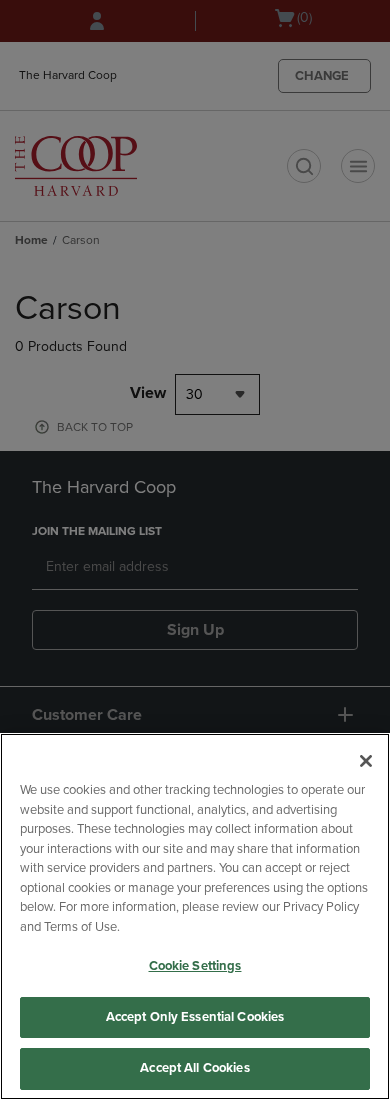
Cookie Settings (195, 966)
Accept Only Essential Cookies (195, 1017)
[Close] (366, 761)
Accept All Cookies (194, 1068)
